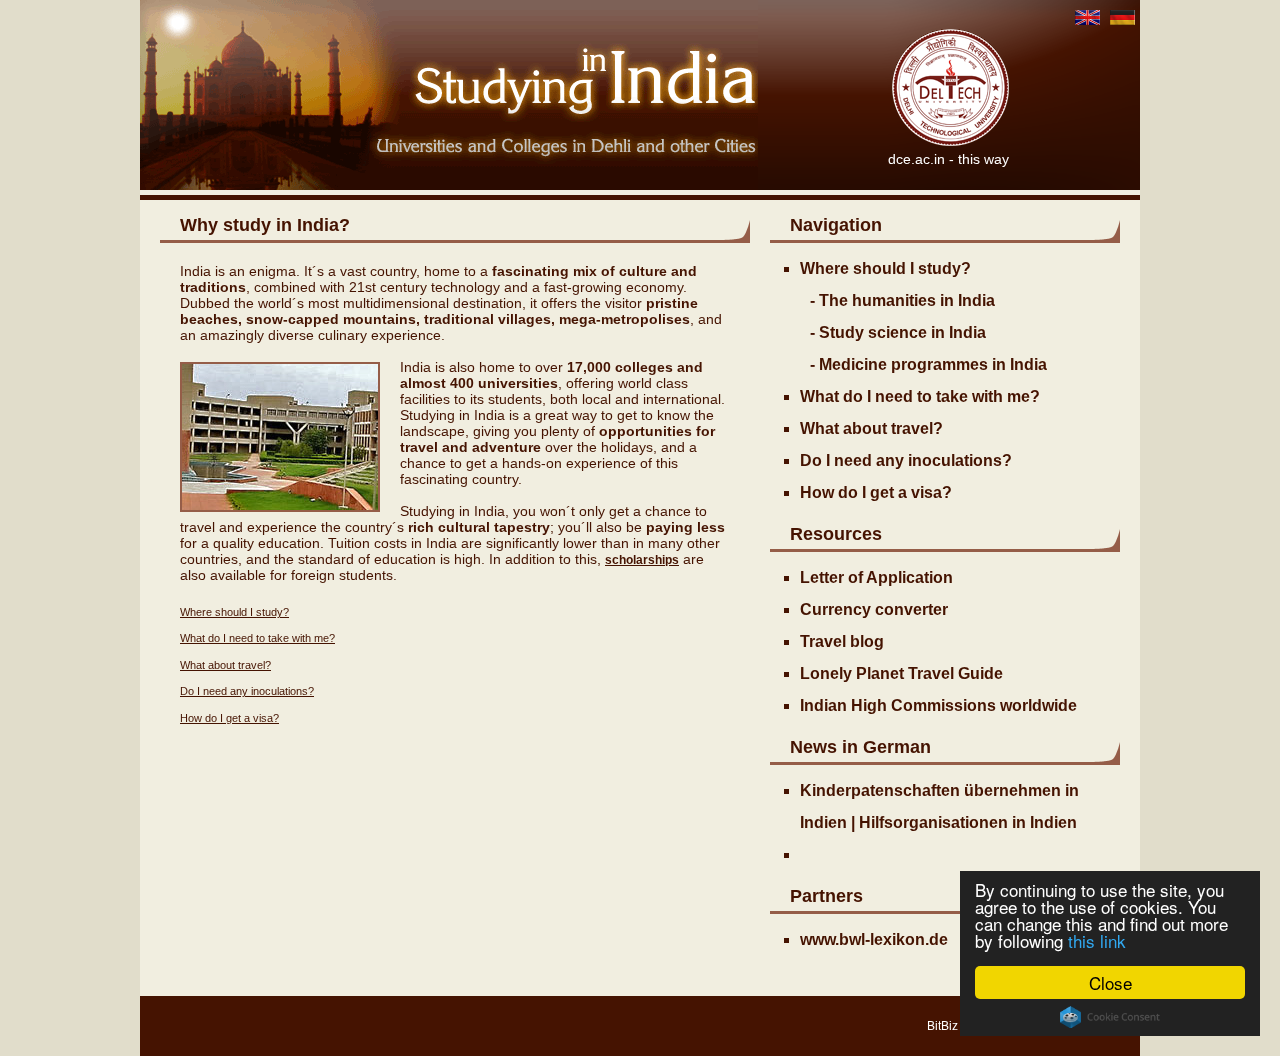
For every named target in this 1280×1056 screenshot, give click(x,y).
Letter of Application (876, 577)
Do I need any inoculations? (247, 691)
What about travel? (225, 665)
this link (1097, 940)
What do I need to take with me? (257, 638)
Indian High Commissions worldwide (938, 705)
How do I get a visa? (229, 718)
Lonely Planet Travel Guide (901, 673)
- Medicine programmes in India (928, 364)
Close (1110, 982)
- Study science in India (898, 332)
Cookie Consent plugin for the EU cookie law (1110, 1017)
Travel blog (842, 641)
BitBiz (942, 1026)
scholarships (642, 560)
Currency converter (874, 609)
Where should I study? (234, 612)
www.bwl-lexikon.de (874, 939)
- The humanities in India (902, 300)
